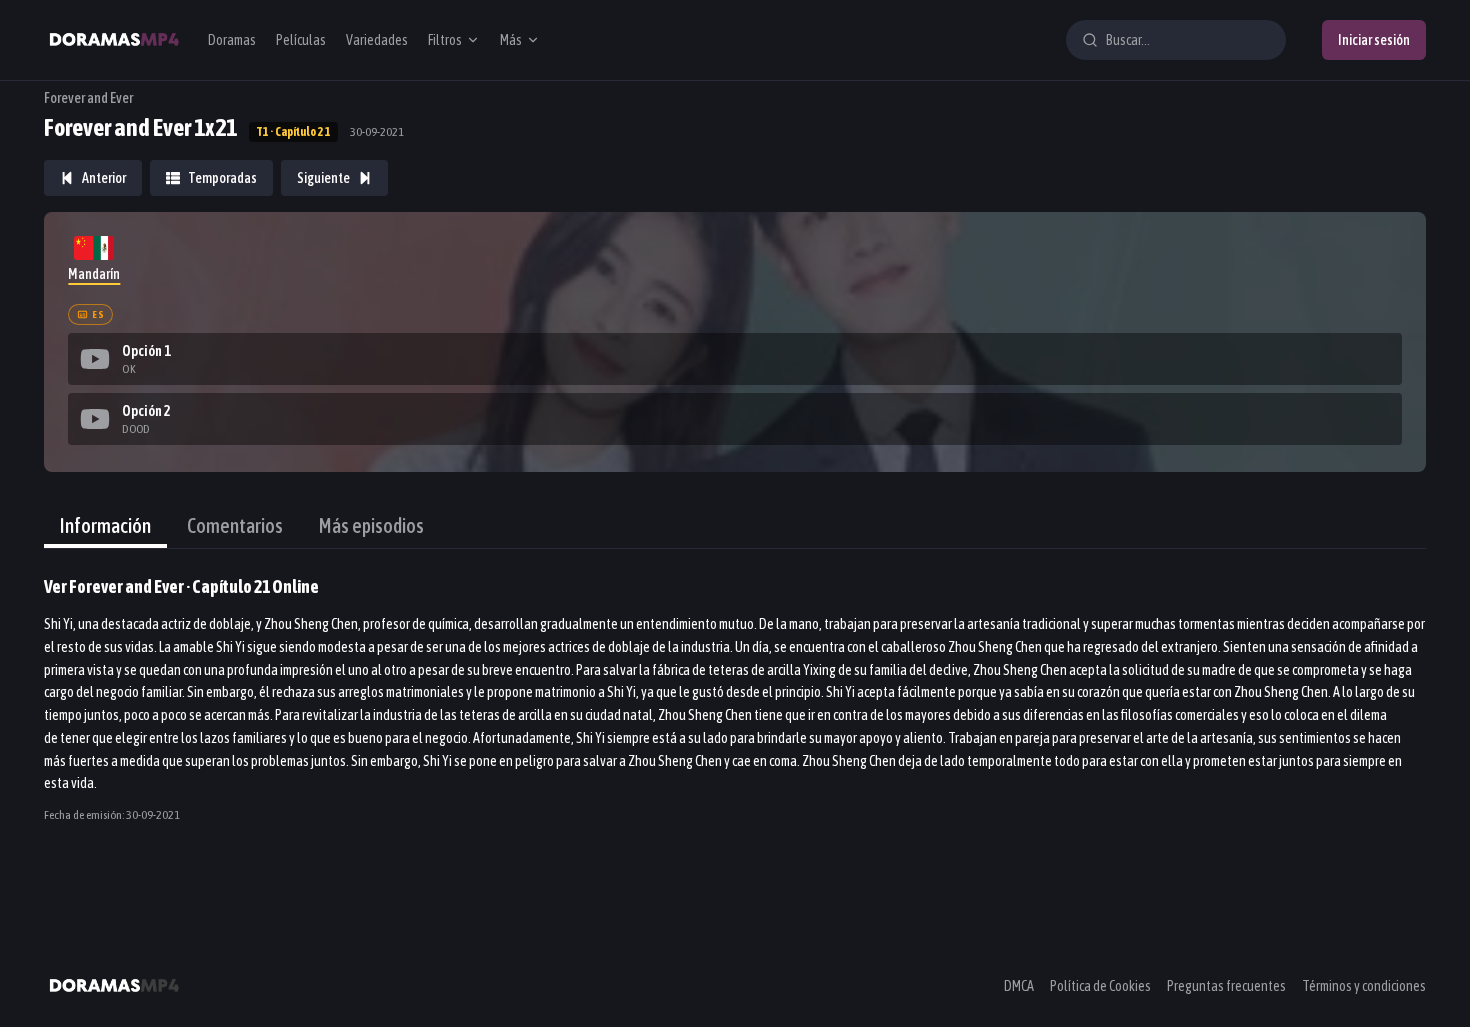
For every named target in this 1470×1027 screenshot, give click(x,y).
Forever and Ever (88, 98)
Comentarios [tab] (235, 525)
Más (511, 40)
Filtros (445, 40)
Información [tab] (105, 525)
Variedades (377, 40)
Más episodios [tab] (371, 525)
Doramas (232, 40)
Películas (301, 40)
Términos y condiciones (1364, 986)
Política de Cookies (1100, 986)
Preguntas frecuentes (1226, 986)
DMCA (1019, 986)
